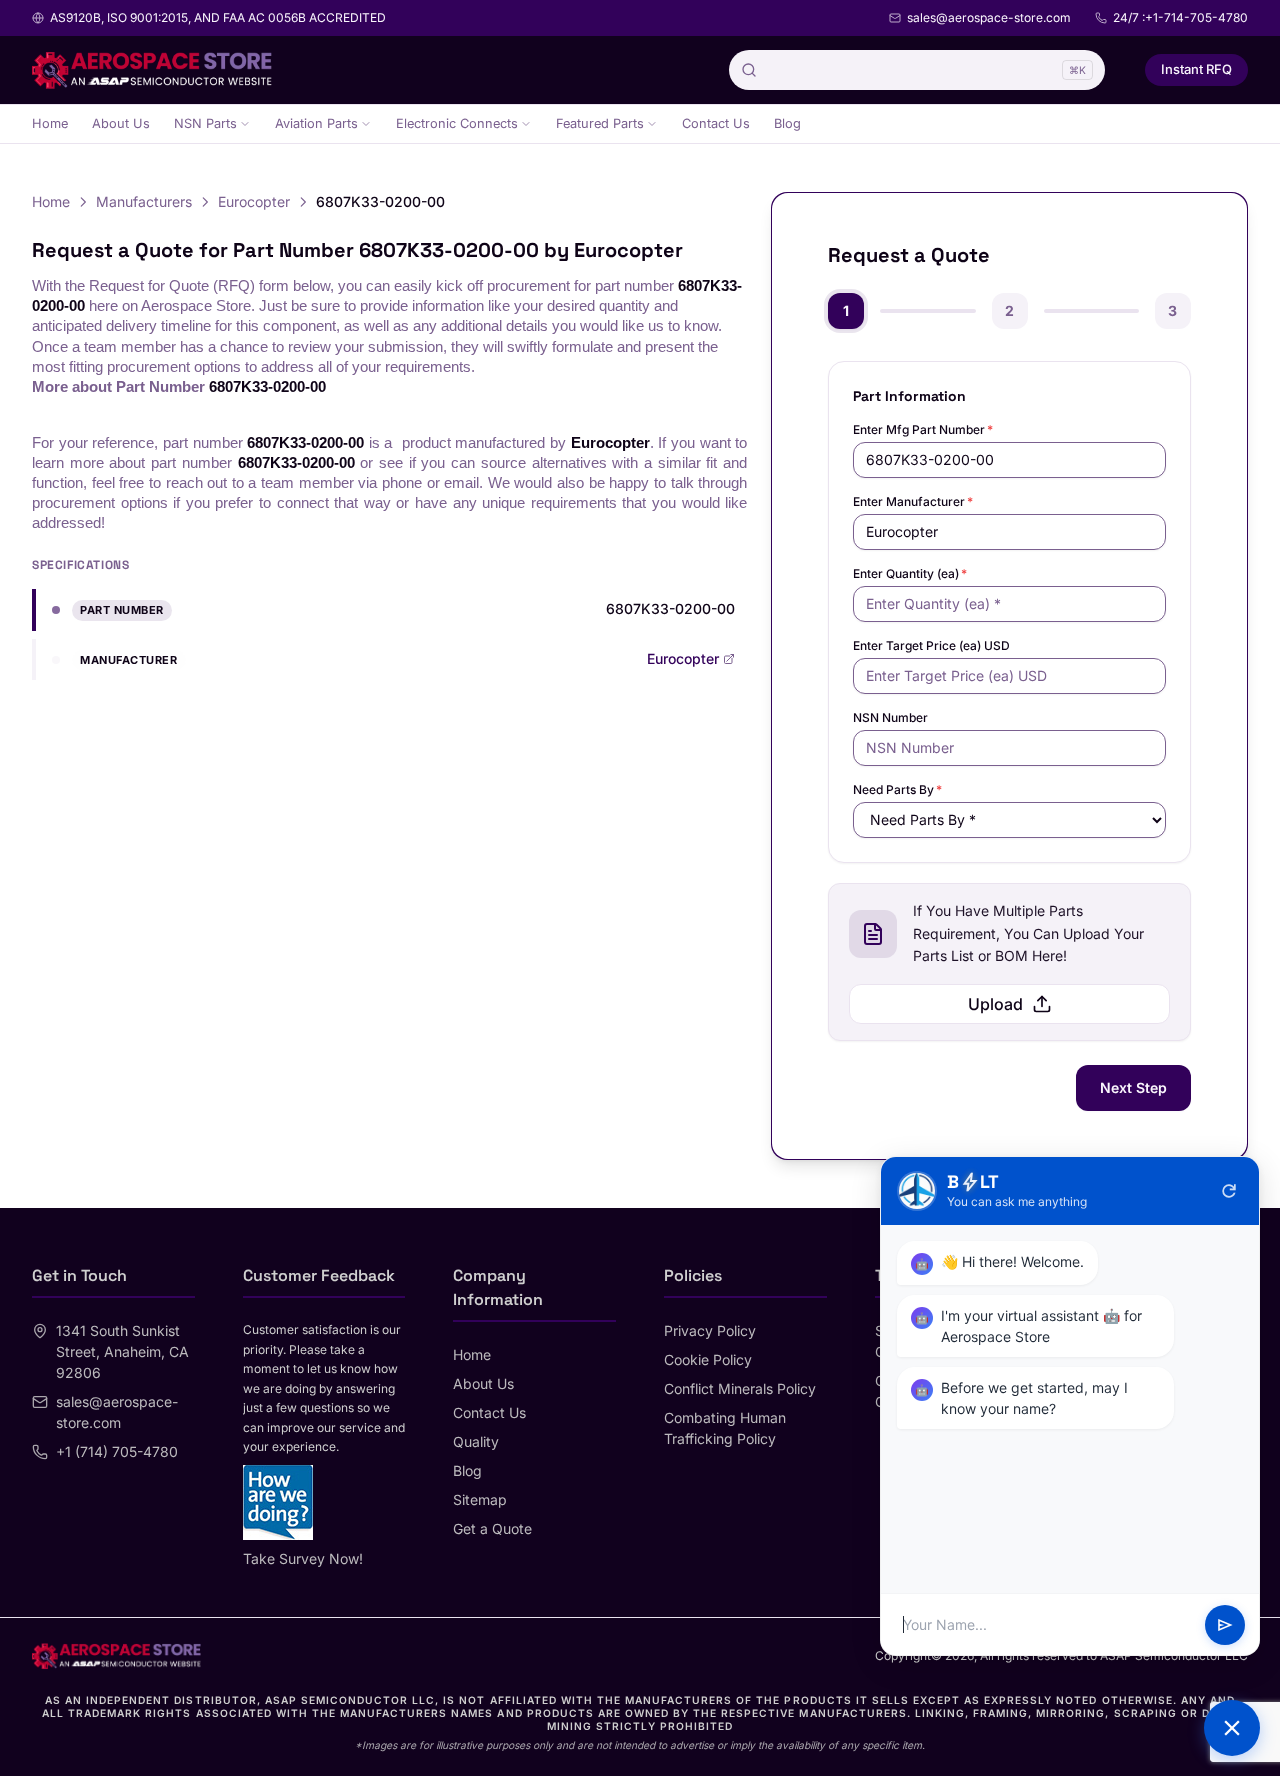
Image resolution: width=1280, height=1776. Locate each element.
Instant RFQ (1196, 69)
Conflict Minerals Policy (740, 1388)
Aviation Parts (316, 123)
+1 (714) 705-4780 (117, 1451)
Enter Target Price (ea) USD (931, 645)
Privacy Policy (710, 1330)
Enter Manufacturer (913, 501)
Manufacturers (144, 201)
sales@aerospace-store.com (989, 17)
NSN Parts (205, 123)
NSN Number (890, 717)
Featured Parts (600, 123)
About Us (121, 123)
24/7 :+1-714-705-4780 (1180, 17)
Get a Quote (492, 1528)
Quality (476, 1441)
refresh (1229, 1191)
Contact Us (716, 123)
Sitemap (480, 1499)
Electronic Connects (457, 123)
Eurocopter (254, 201)
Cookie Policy (708, 1359)
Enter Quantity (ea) (910, 573)
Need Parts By (897, 789)
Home (50, 123)
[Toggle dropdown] (245, 124)
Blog (787, 123)
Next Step (1133, 1087)
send (1225, 1625)
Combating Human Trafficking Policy (725, 1428)
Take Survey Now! (303, 1558)
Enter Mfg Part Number (923, 429)
